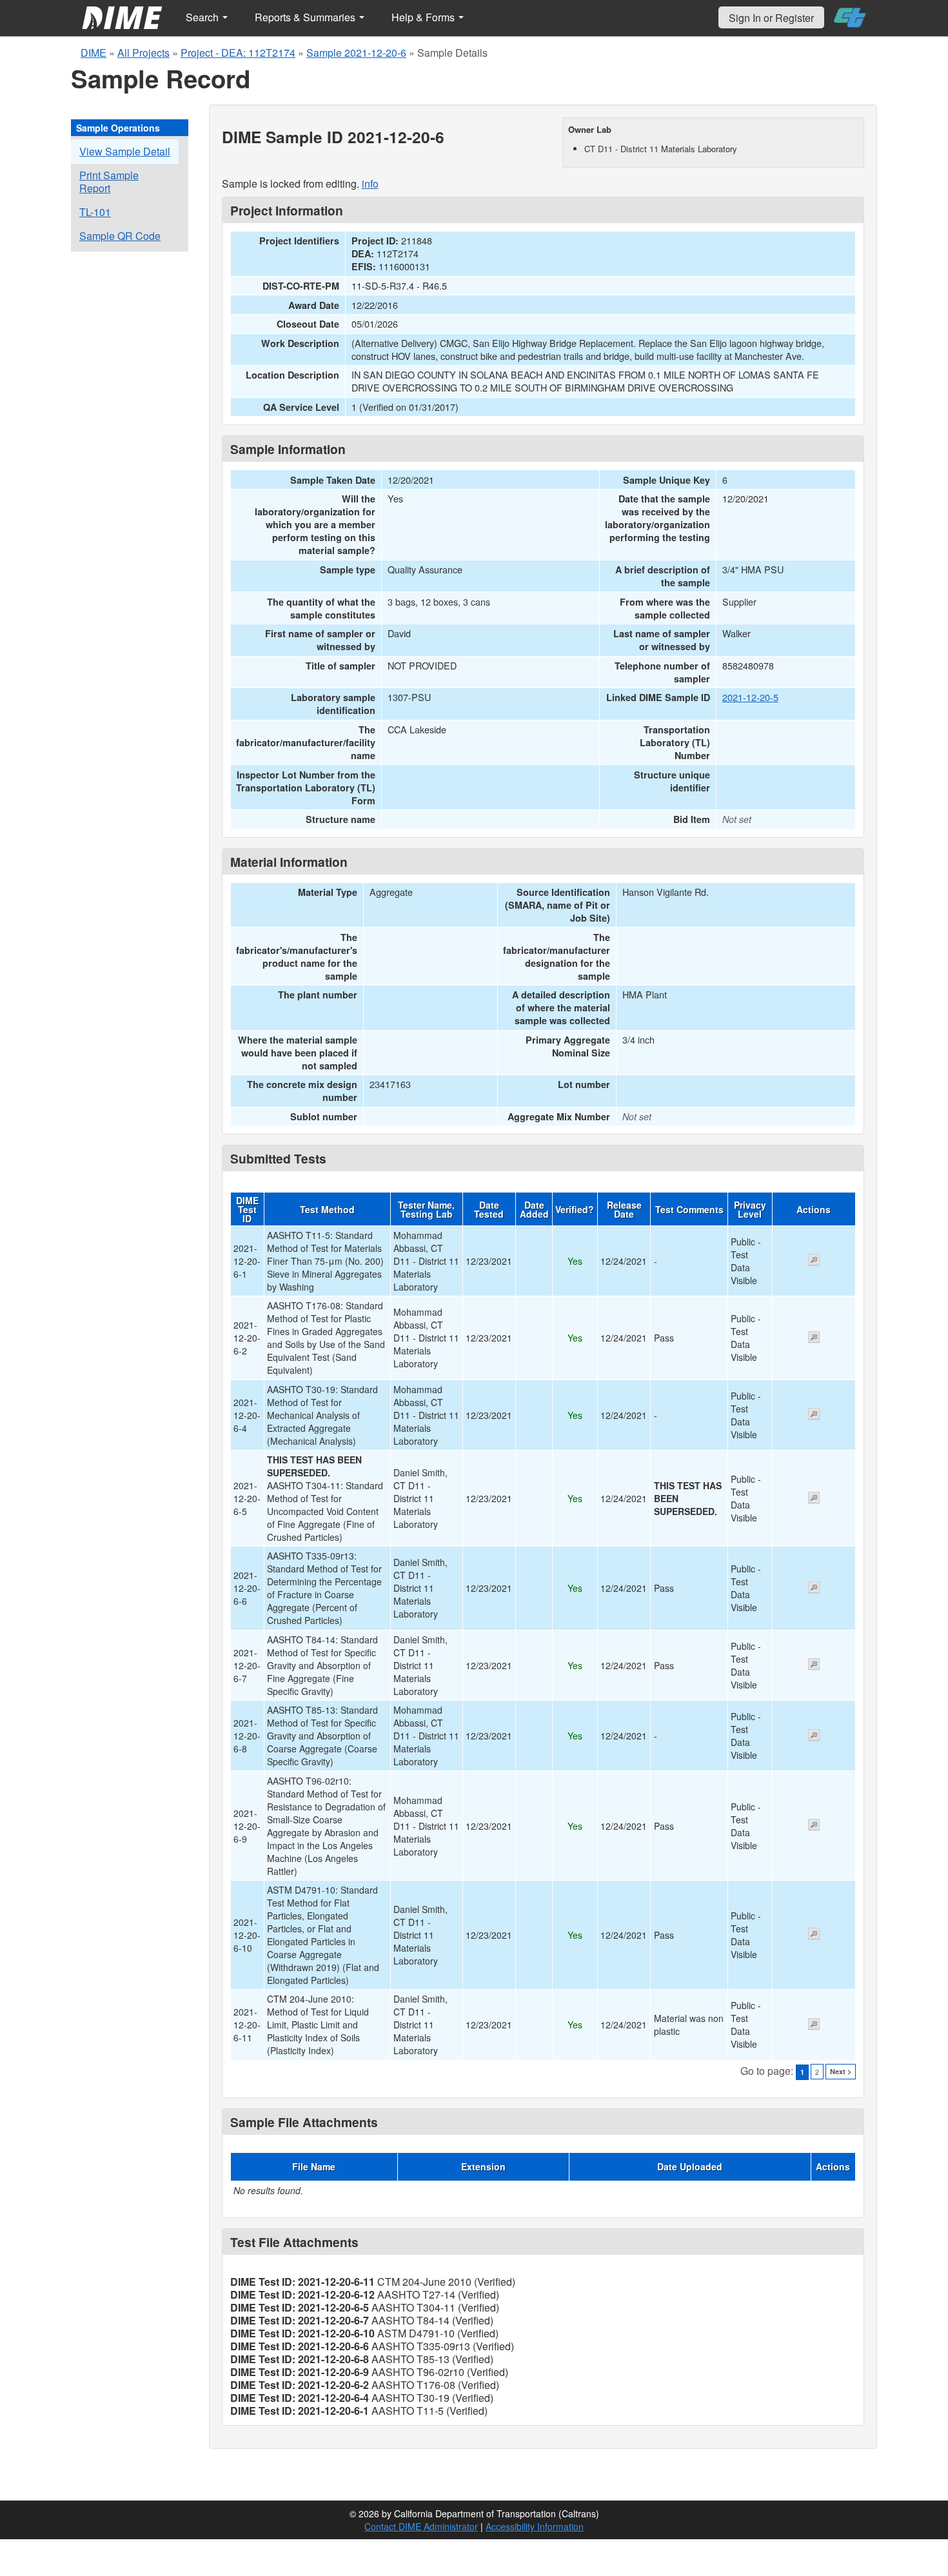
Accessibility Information (535, 2526)
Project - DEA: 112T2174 (238, 53)
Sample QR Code (120, 236)
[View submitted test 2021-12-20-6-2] (814, 1338)
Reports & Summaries (306, 17)
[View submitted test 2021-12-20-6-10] (814, 1935)
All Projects (143, 53)
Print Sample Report (109, 182)
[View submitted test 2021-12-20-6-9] (814, 1826)
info (370, 183)
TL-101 (95, 212)
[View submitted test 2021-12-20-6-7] (814, 1665)
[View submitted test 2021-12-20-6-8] (814, 1736)
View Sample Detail (125, 151)
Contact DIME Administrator (421, 2526)
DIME (94, 53)
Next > (841, 2071)
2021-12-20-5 (750, 697)
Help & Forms (424, 17)
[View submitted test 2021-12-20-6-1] (814, 1261)
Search (203, 17)
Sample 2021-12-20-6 (356, 53)
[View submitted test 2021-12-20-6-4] (814, 1415)
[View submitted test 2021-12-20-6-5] (814, 1499)
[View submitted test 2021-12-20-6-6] (814, 1589)
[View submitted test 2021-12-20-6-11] (814, 2025)
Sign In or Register (771, 18)
